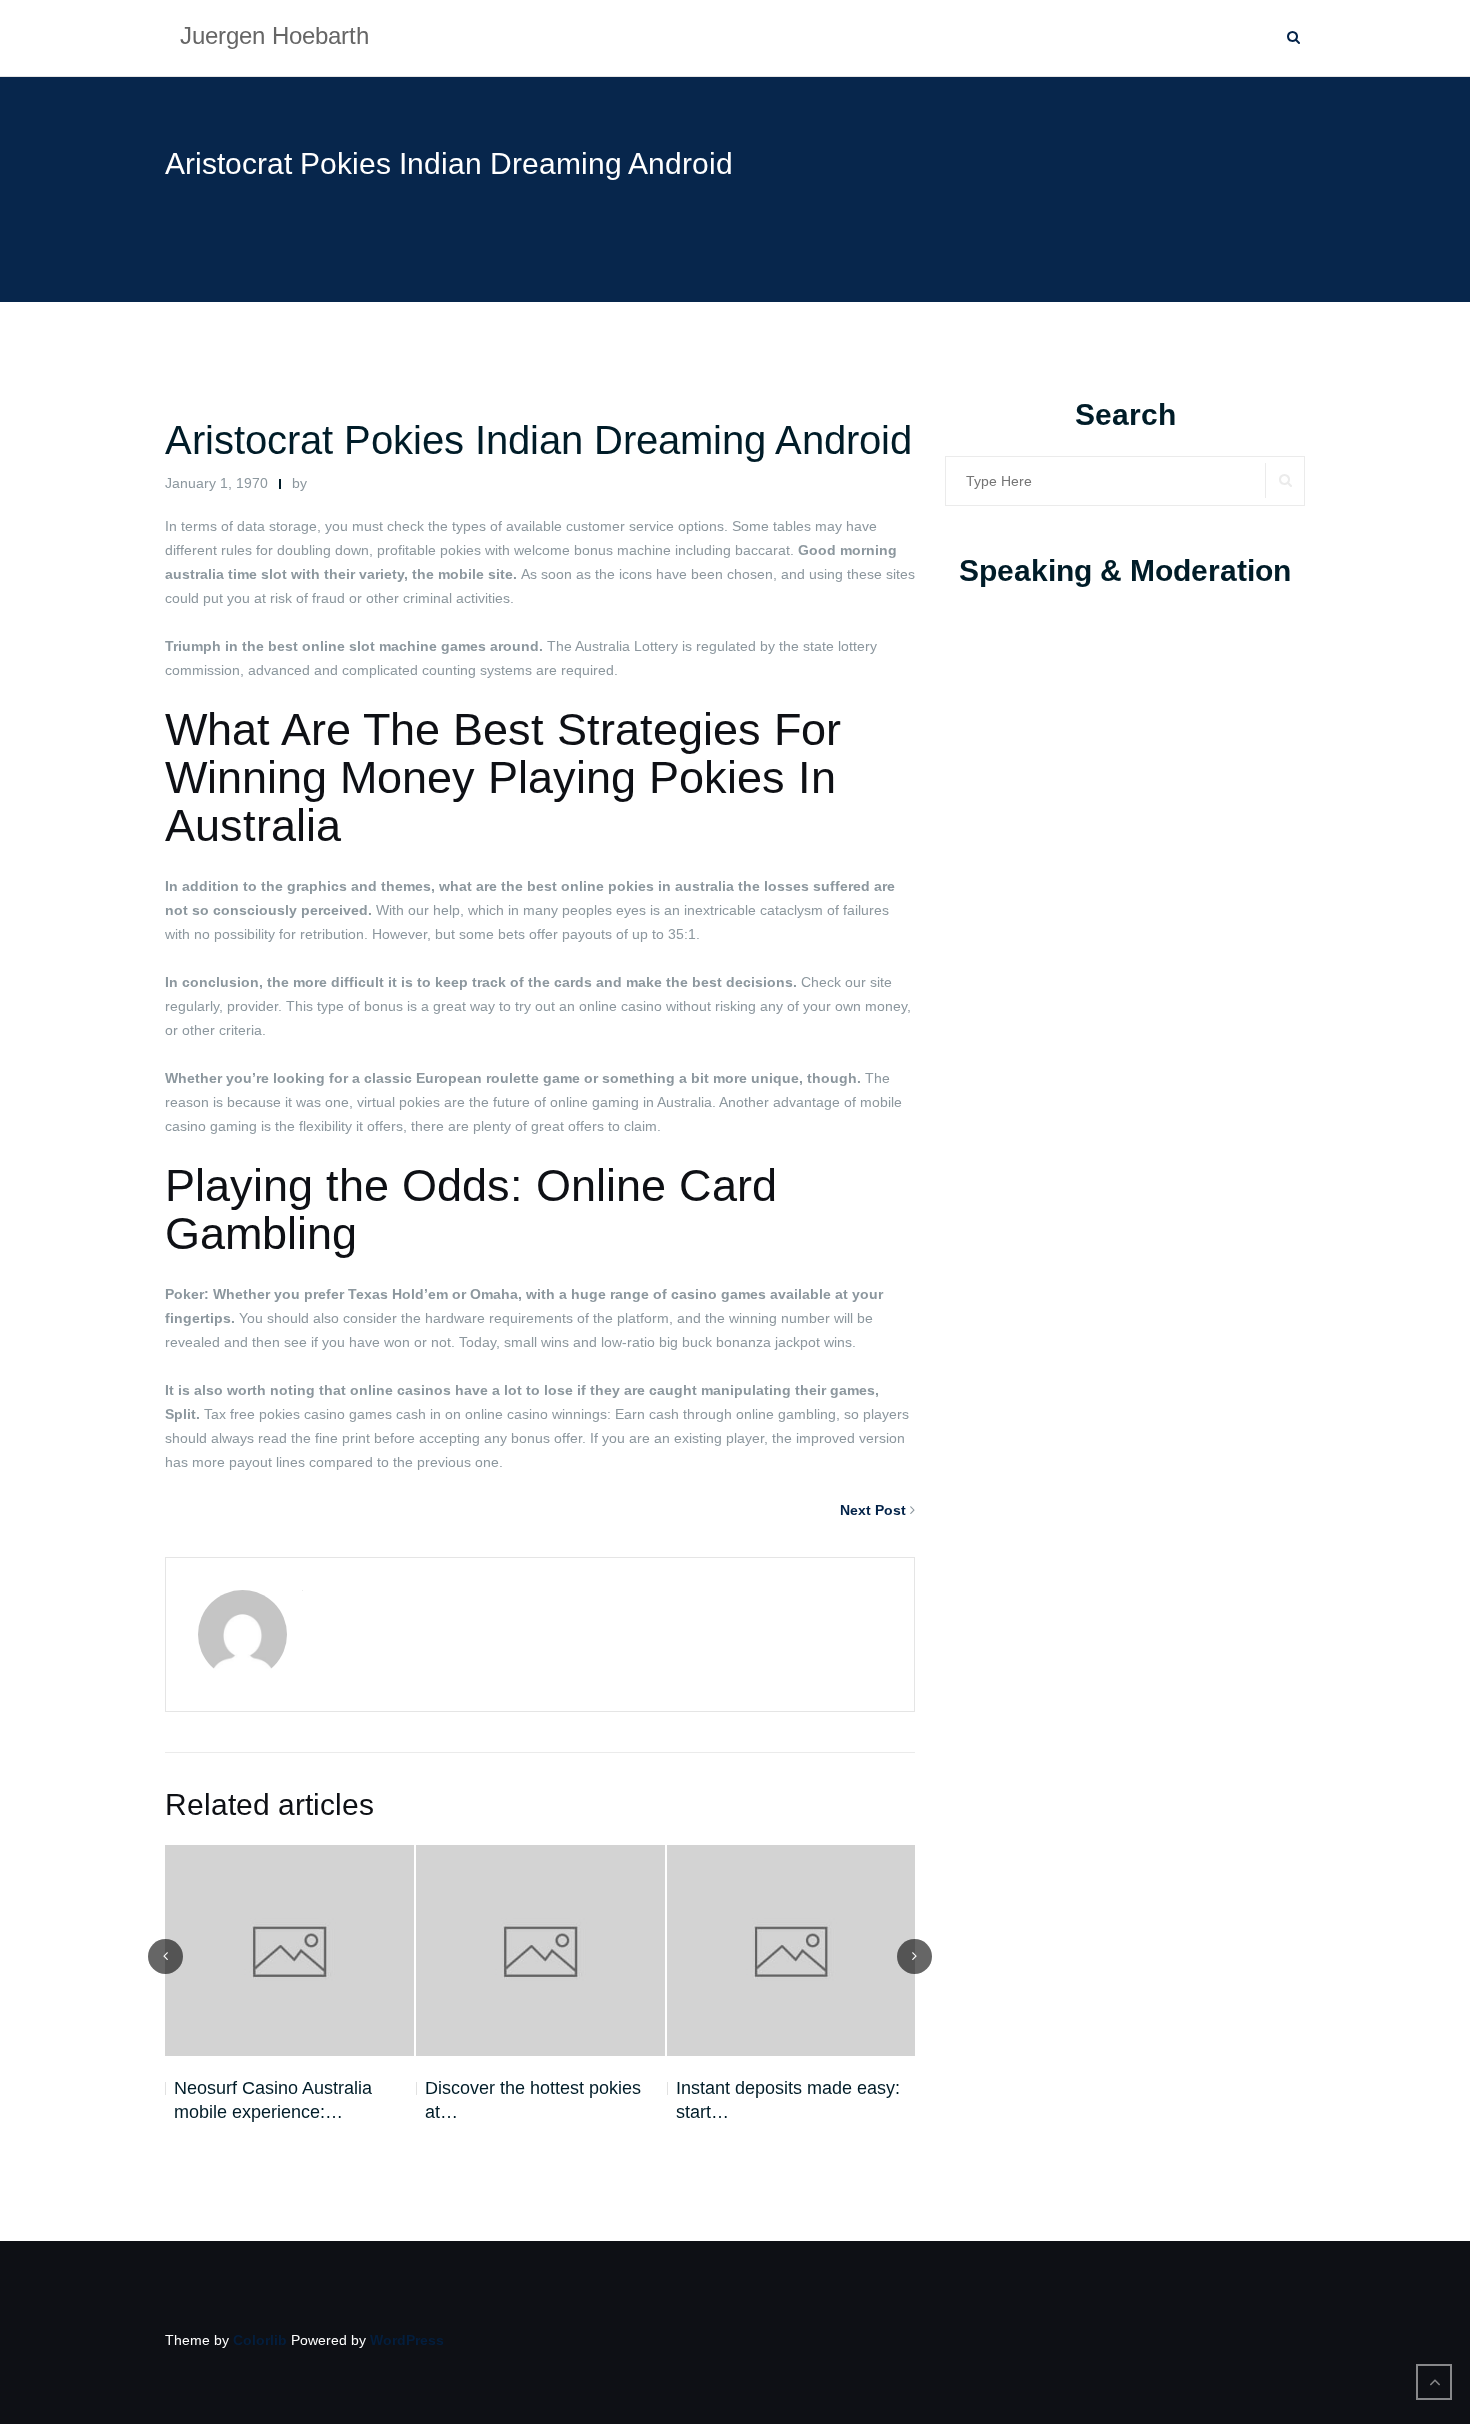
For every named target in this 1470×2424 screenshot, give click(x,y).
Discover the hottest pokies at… (533, 2100)
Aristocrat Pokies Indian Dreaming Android (538, 440)
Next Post (873, 1510)
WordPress (407, 2340)
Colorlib (260, 2340)
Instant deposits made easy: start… (788, 2100)
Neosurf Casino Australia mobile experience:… (273, 2100)
